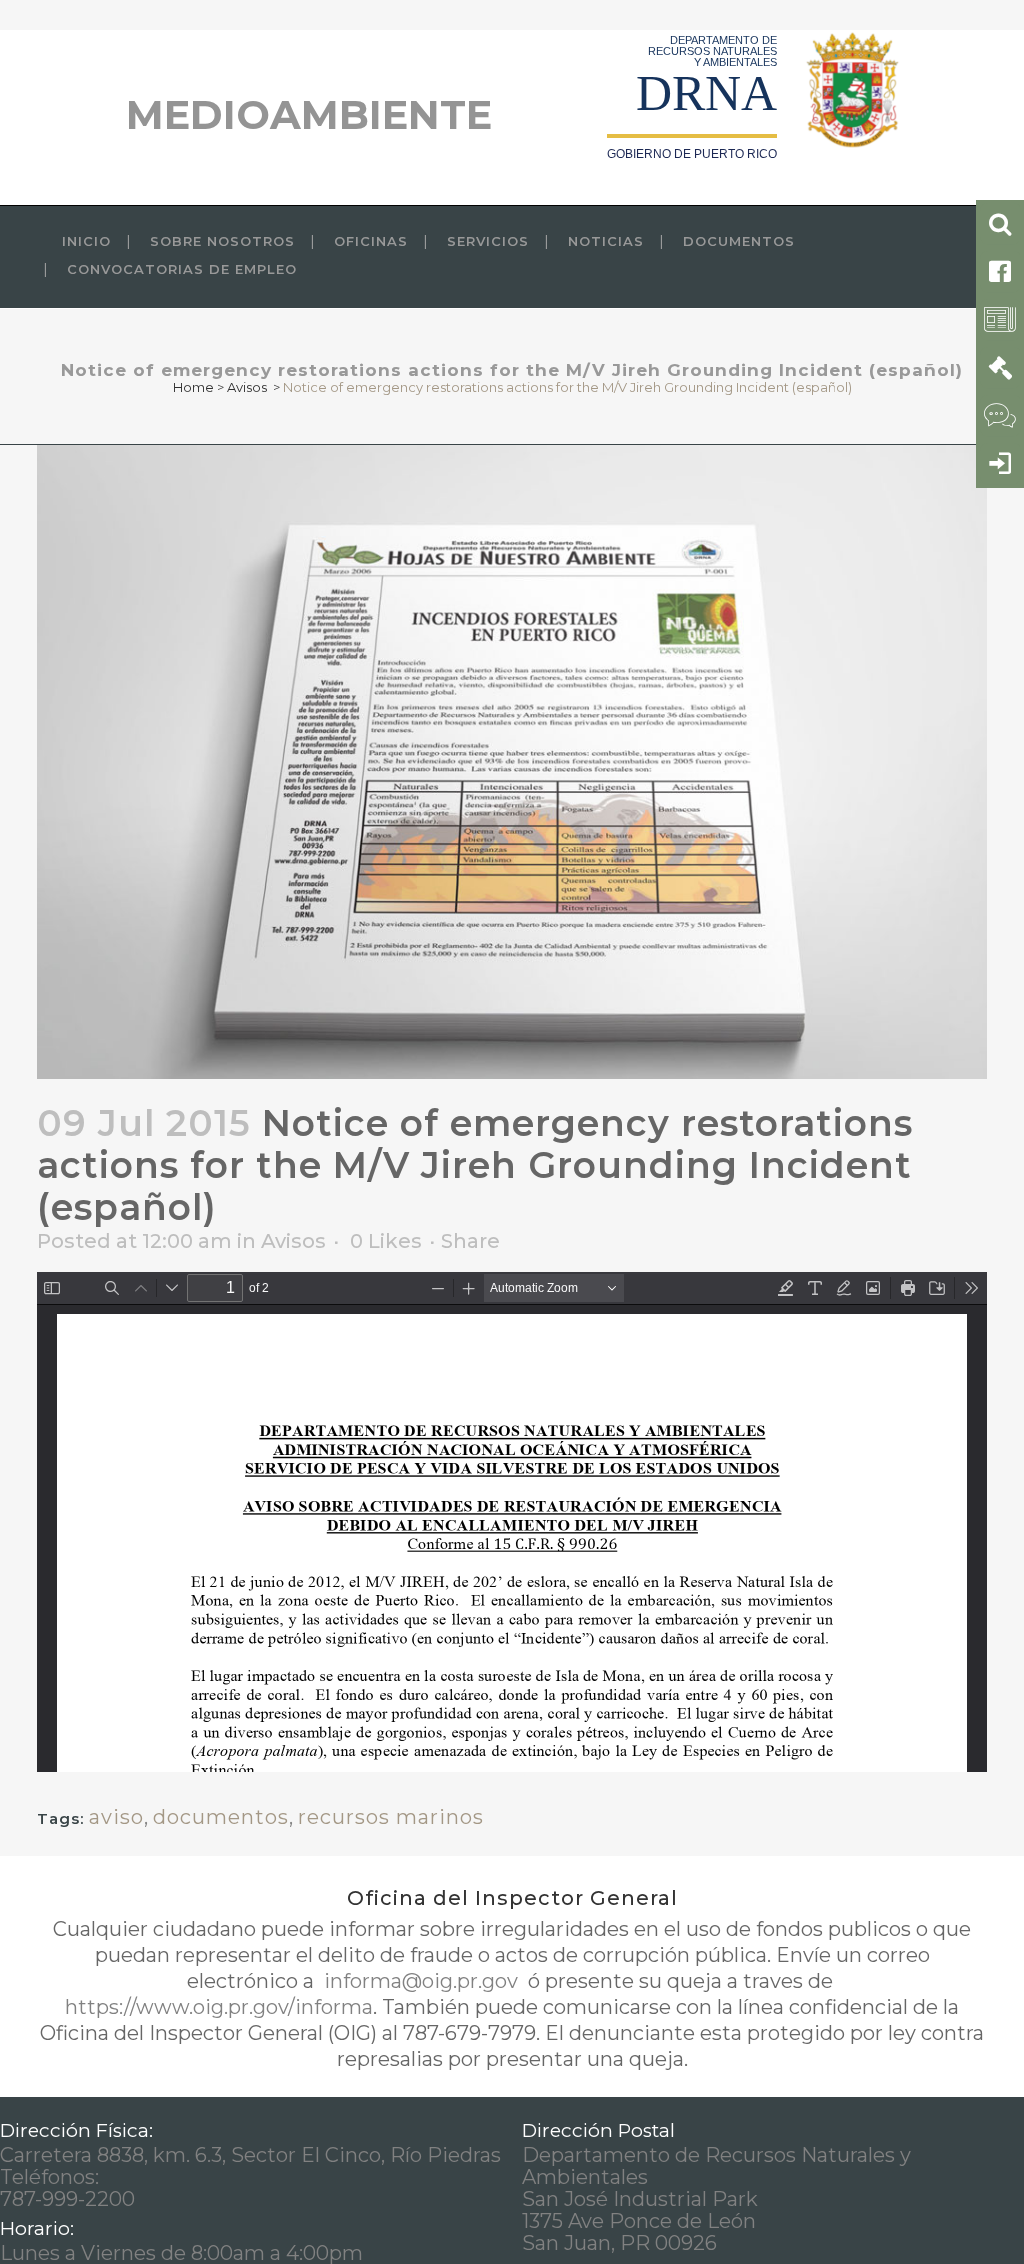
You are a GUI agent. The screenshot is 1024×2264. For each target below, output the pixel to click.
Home (193, 387)
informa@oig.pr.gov (421, 1981)
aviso (116, 1817)
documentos (221, 1817)
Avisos (247, 387)
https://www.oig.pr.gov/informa (219, 2007)
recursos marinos (391, 1817)
